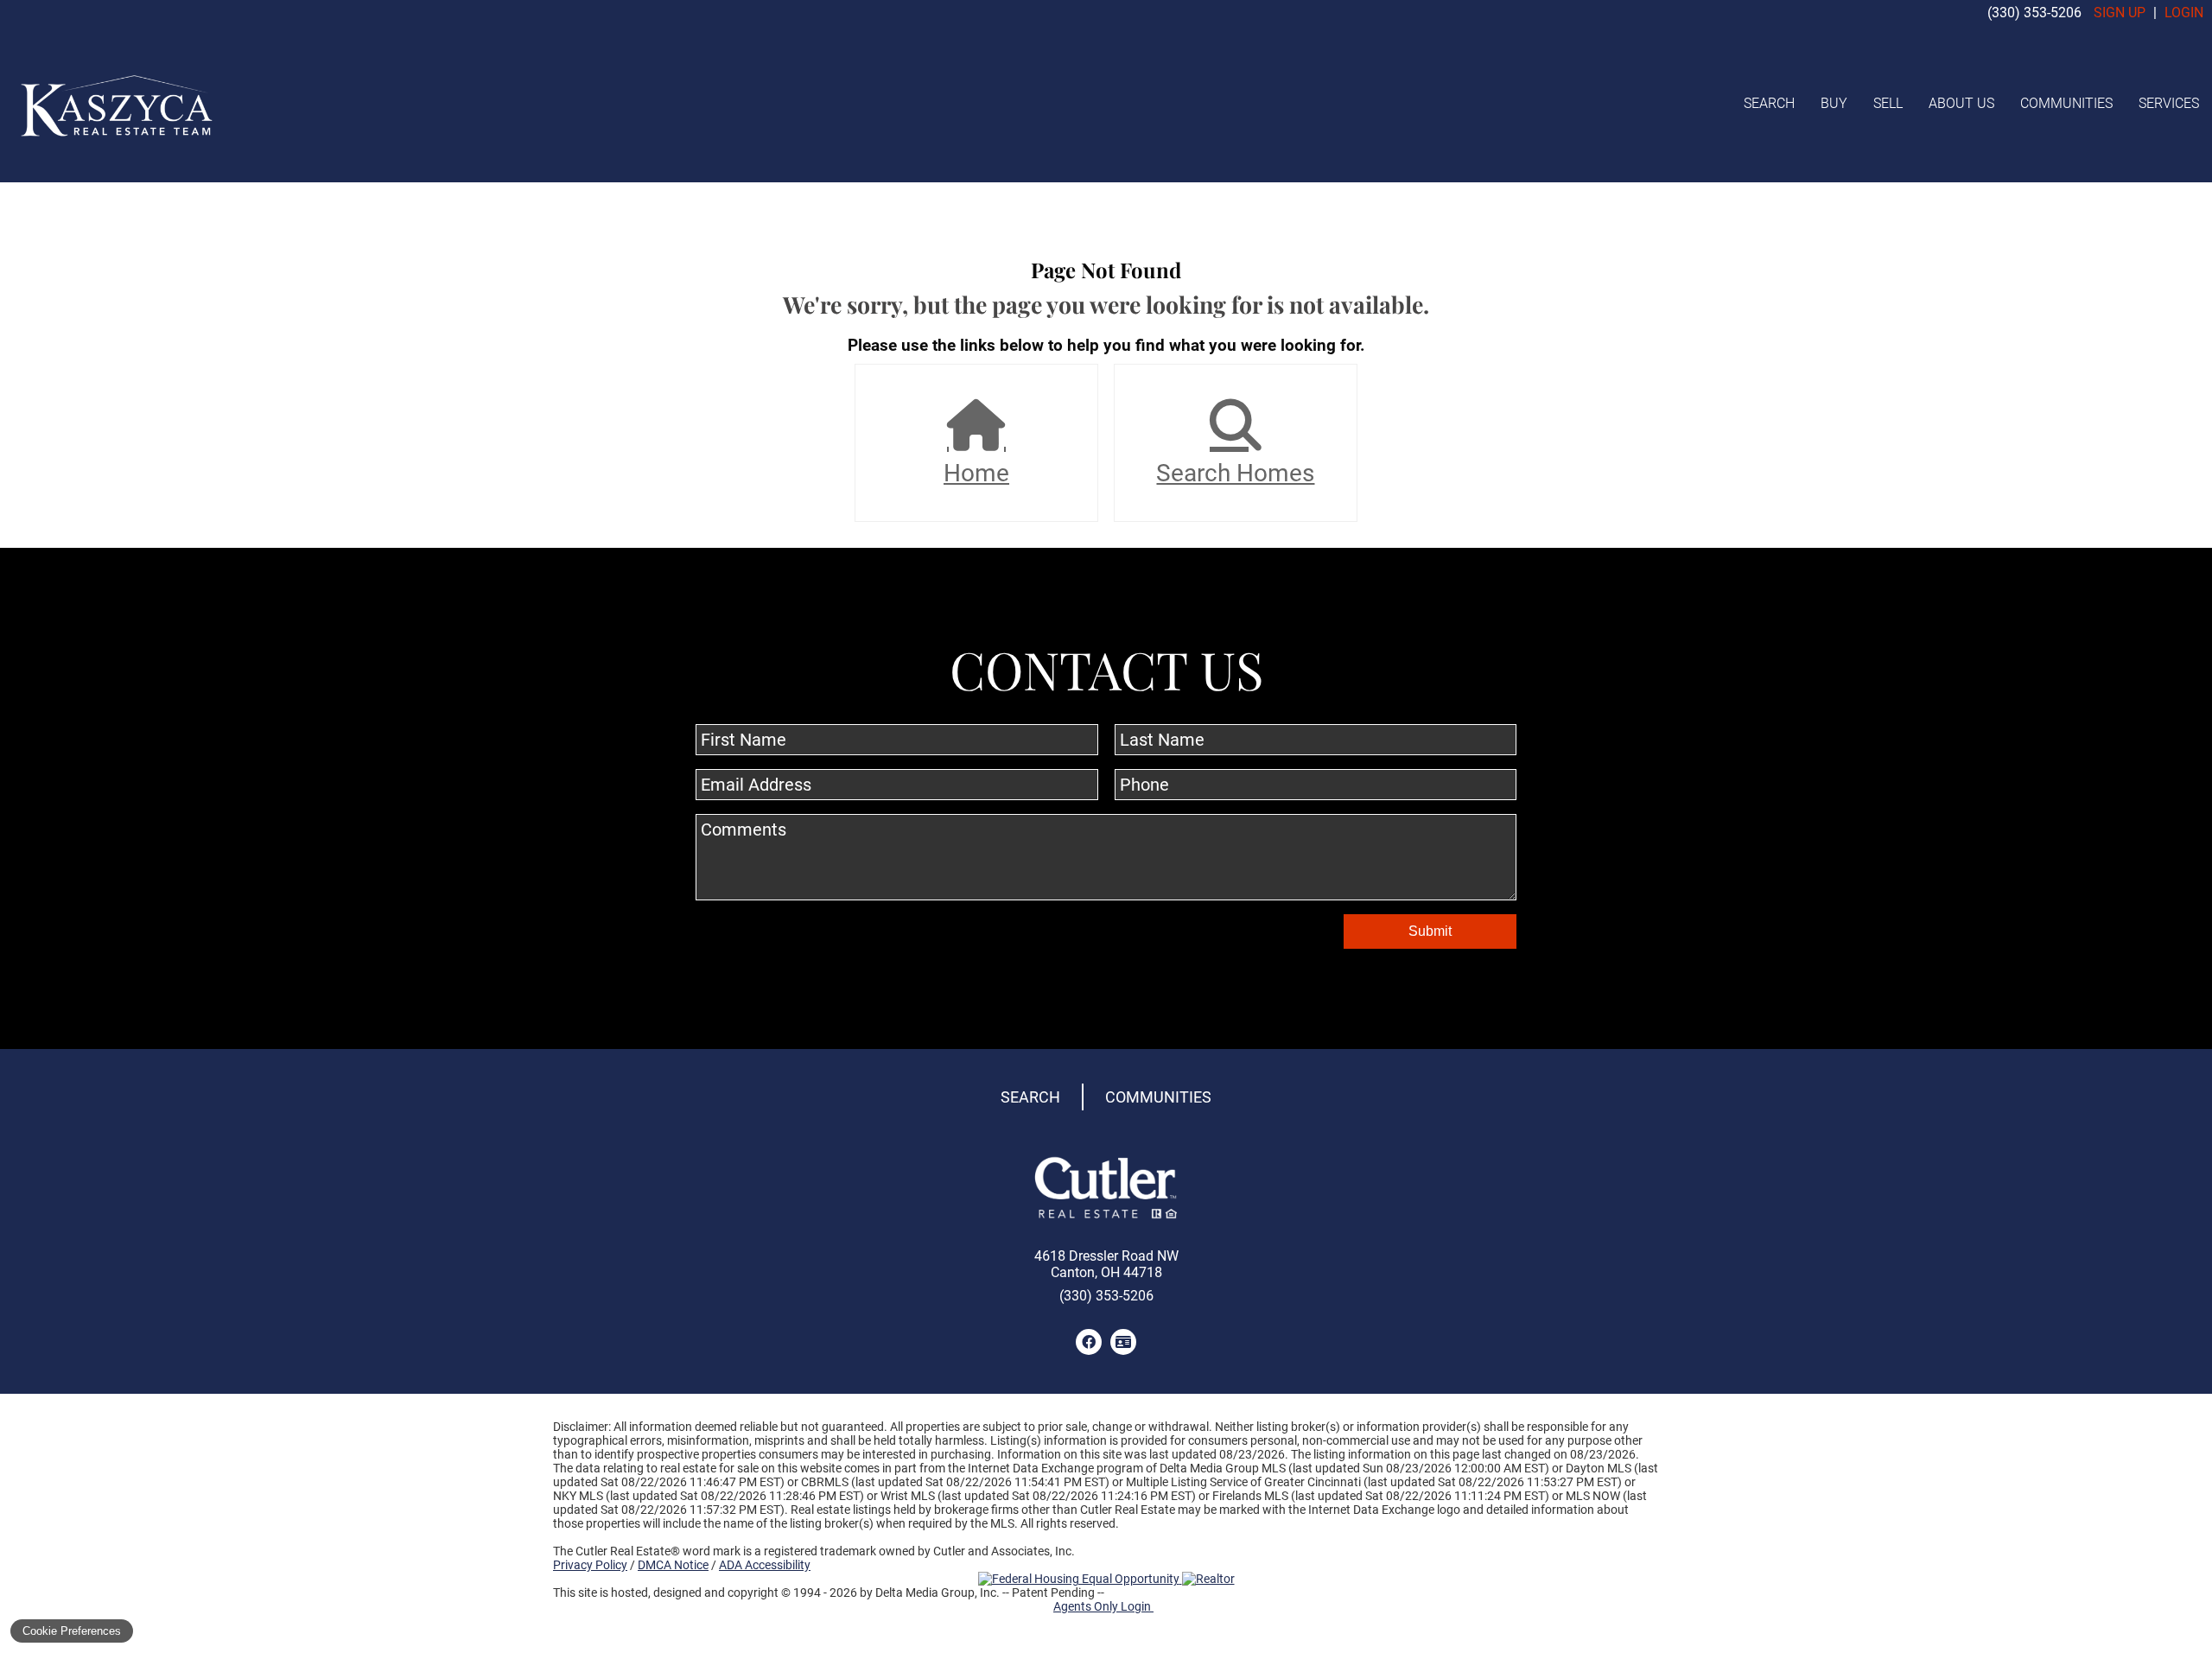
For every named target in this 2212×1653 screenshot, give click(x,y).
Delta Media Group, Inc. (938, 1593)
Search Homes (1235, 473)
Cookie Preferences (72, 1631)
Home (976, 473)
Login (2184, 13)
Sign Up (2120, 13)
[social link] (1089, 1342)
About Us (1961, 103)
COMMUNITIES (2066, 103)
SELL (1888, 103)
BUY (1834, 103)
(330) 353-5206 (2034, 13)
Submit (1430, 931)
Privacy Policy (590, 1565)
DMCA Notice (673, 1565)
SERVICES (2169, 103)
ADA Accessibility (765, 1565)
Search (1769, 103)
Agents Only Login (1103, 1606)
